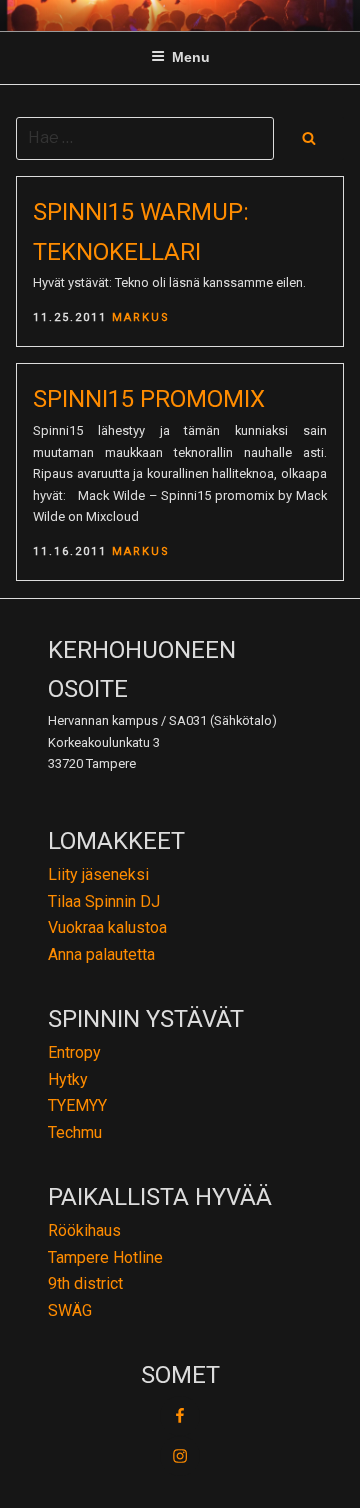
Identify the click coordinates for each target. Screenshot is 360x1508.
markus (141, 317)
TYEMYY (77, 1105)
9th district (85, 1283)
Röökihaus (84, 1230)
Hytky (68, 1079)
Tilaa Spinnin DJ (104, 901)
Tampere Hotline (105, 1257)
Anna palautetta (101, 954)
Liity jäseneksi (98, 874)
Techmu (75, 1132)
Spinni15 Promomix (149, 399)
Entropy (74, 1052)
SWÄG (70, 1310)
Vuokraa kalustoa (107, 927)
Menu (191, 57)
